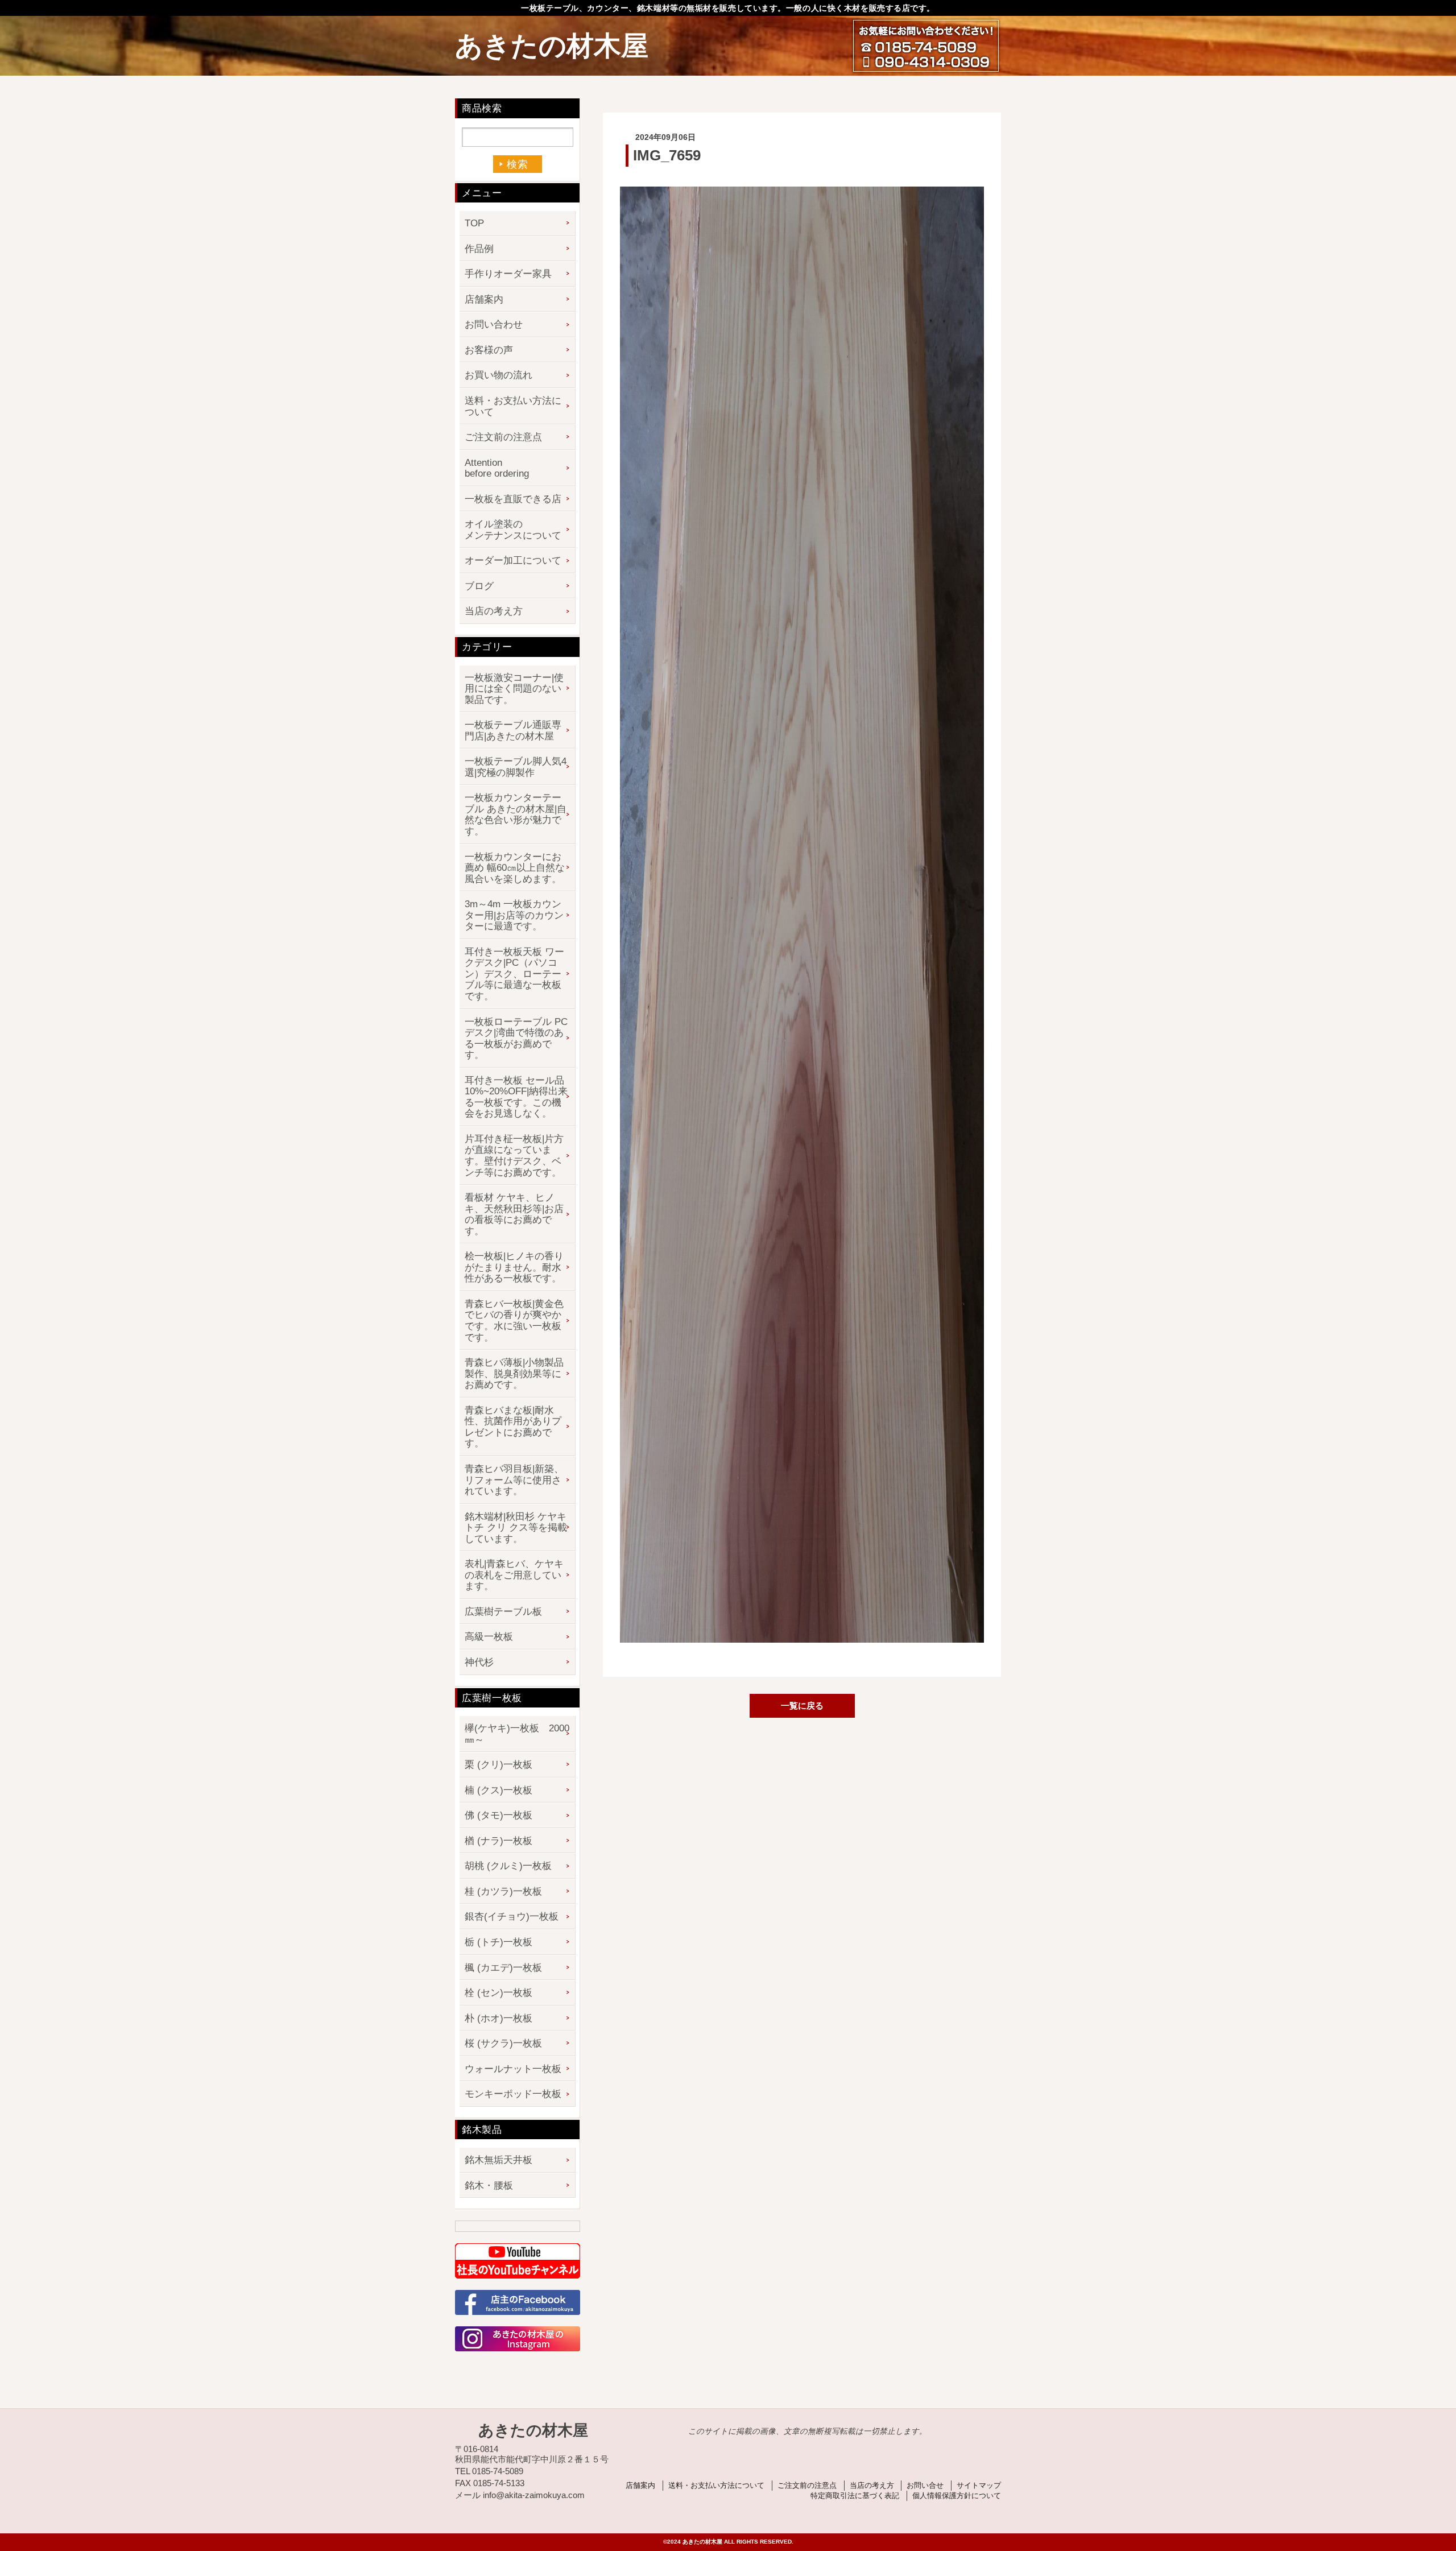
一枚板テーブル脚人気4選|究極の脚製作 (516, 767)
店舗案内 (484, 299)
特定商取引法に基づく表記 (855, 2496)
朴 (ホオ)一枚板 (499, 2018)
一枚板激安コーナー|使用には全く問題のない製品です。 (514, 689)
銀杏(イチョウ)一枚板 (512, 1917)
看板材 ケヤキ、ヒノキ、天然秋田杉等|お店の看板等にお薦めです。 (514, 1214)
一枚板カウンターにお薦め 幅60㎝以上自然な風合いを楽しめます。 (515, 868)
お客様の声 (489, 350)
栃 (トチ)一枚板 (499, 1942)
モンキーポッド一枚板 (513, 2094)
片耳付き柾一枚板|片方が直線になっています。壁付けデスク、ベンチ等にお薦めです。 (514, 1156)
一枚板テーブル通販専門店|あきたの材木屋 (513, 731)
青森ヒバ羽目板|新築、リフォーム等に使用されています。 (514, 1480)
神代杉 (479, 1662)
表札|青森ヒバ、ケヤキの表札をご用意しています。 (514, 1575)
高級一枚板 (489, 1637)
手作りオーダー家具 (508, 274)
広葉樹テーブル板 (503, 1612)
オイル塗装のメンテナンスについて (513, 530)
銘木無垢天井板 (499, 2160)
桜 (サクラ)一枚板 (503, 2043)
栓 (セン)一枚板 (499, 1993)
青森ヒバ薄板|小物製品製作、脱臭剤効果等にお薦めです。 (514, 1374)
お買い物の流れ (499, 375)
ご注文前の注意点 (503, 437)
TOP (474, 223)
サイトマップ (979, 2485)
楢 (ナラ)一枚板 (499, 1841)
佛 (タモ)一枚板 (499, 1815)
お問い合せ (925, 2485)
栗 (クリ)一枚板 (499, 1765)
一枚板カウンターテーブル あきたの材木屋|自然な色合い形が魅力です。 (516, 814)
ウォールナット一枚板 (513, 2069)
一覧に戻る (802, 1706)
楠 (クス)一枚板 (499, 1790)
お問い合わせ (494, 324)
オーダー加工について (513, 561)
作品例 (479, 249)
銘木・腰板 (489, 2186)
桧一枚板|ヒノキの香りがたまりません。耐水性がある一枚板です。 (514, 1267)
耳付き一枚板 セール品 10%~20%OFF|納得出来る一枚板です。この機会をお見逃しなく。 (516, 1097)
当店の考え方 (494, 611)
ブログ (479, 586)
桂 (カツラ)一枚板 (503, 1891)
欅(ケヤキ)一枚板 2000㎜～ (517, 1734)
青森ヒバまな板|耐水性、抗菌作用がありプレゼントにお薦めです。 (513, 1427)
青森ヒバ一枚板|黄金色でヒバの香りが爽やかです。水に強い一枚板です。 (514, 1321)
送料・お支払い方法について (513, 406)
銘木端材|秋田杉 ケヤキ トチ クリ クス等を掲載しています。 (516, 1528)
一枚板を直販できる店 (513, 499)
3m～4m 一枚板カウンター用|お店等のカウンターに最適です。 (514, 915)
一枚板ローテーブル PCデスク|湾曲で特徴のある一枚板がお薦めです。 (516, 1039)
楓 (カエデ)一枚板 (503, 1968)
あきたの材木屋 (552, 46)
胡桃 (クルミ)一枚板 (508, 1866)
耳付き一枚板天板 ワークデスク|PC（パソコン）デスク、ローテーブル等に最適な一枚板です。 (514, 974)
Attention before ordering (497, 468)
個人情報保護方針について (957, 2496)
